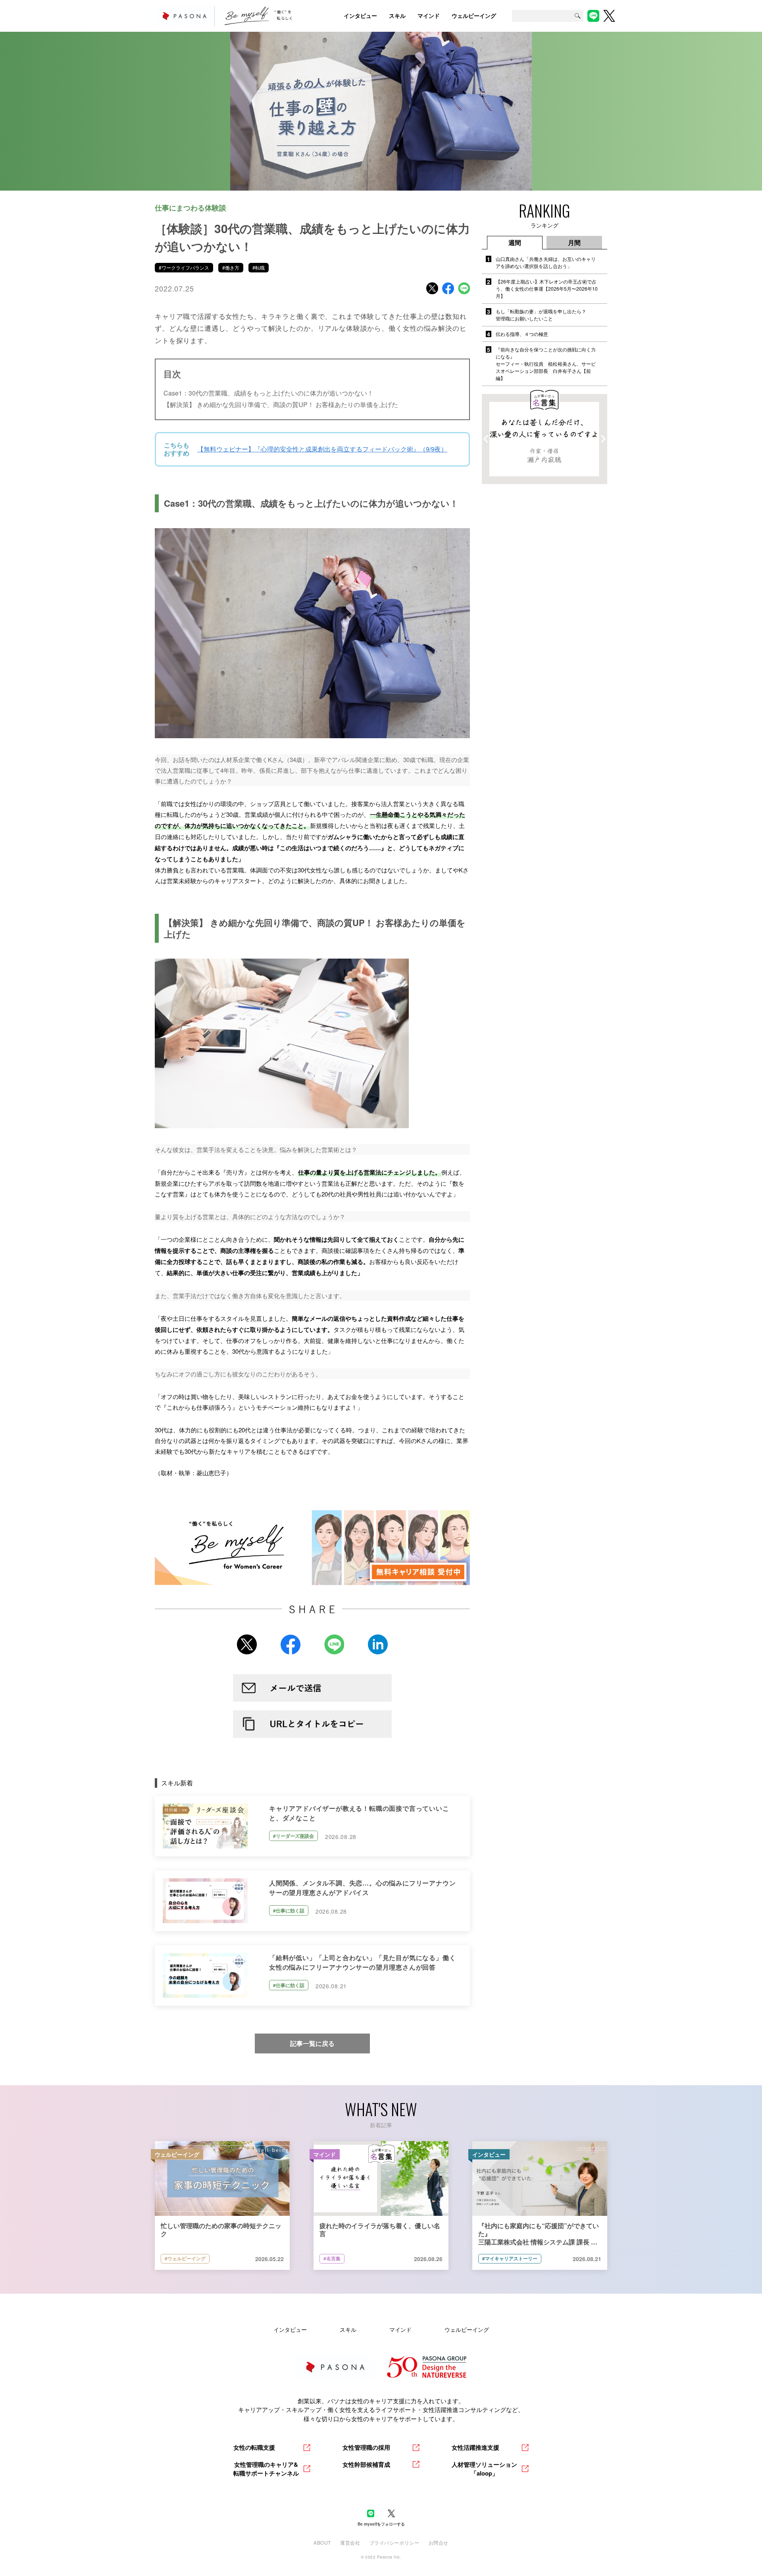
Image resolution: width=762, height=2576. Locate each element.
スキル (348, 2329)
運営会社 (350, 2542)
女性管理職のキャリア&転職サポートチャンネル (266, 2469)
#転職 (259, 267)
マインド (400, 2329)
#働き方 (231, 267)
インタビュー (290, 2329)
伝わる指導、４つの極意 (522, 334)
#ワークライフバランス (184, 267)
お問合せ (439, 2542)
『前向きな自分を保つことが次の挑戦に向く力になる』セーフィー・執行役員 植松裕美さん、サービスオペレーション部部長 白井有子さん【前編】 (546, 364)
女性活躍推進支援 (475, 2447)
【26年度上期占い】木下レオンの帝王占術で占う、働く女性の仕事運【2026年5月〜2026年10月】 (547, 288)
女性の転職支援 (254, 2447)
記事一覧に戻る (312, 2043)
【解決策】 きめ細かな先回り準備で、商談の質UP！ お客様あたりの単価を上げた (281, 404)
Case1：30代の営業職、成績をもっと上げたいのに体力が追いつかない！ (268, 393)
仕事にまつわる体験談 (190, 208)
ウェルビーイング (467, 2329)
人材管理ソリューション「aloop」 (484, 2469)
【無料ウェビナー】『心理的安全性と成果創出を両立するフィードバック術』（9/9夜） (322, 449)
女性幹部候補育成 (366, 2464)
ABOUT (322, 2542)
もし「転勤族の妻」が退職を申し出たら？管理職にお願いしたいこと (541, 315)
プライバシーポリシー (394, 2542)
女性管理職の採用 (366, 2447)
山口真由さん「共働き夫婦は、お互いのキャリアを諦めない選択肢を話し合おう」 (546, 262)
